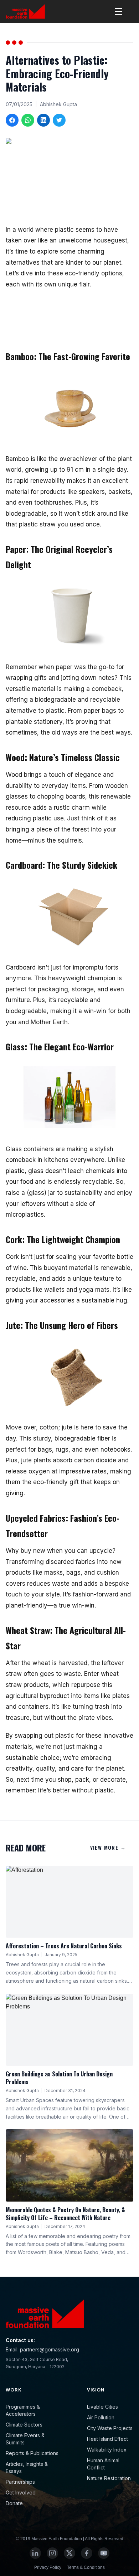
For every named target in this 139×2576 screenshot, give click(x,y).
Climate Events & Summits (25, 2439)
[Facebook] (87, 2553)
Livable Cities (102, 2407)
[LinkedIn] (35, 2553)
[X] (69, 2553)
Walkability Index (107, 2450)
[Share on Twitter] (59, 120)
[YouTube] (104, 2553)
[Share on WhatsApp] (28, 120)
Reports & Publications (32, 2453)
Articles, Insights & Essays (27, 2467)
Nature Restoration (109, 2478)
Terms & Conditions (86, 2567)
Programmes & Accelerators (23, 2410)
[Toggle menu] (118, 11)
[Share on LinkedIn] (43, 120)
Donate (14, 2503)
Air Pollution (101, 2417)
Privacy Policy (48, 2567)
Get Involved (21, 2492)
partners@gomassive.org (50, 2349)
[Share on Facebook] (12, 120)
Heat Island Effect (107, 2439)
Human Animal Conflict (103, 2464)
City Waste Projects (110, 2428)
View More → (108, 1847)
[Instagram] (52, 2553)
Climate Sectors (24, 2425)
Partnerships (20, 2482)
